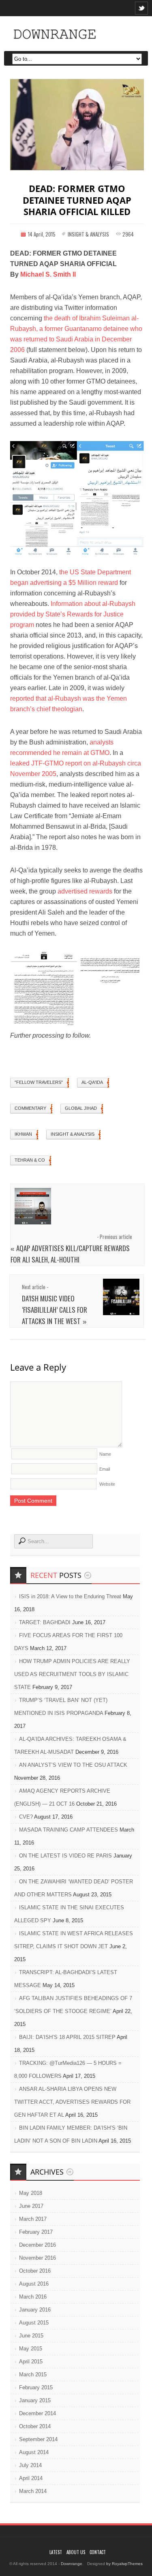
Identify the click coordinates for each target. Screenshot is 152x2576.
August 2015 (34, 2323)
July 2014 (30, 2465)
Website (107, 1484)
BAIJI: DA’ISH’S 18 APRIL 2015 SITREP (67, 2037)
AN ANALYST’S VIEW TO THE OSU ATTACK (73, 1765)
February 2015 (36, 2387)
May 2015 (31, 2349)
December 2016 (37, 2245)
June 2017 (31, 2206)
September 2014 (38, 2439)
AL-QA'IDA (92, 1082)
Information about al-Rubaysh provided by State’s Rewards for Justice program (73, 614)
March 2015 (33, 2374)
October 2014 (35, 2426)
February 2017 (36, 2232)
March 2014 (33, 2491)
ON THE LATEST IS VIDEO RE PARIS (65, 1856)
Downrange (72, 2564)
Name (105, 1454)
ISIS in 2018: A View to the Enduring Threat (70, 1596)
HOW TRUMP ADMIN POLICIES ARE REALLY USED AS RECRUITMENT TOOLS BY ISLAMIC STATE (72, 1674)
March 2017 (33, 2219)
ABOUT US (76, 2552)
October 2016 (35, 2271)
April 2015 (31, 2362)
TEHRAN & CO (30, 1160)
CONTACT (98, 2552)
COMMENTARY (30, 1108)
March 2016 (33, 2297)
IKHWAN (23, 1134)
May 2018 (31, 2193)
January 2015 (35, 2400)
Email (105, 1469)
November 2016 (37, 2258)
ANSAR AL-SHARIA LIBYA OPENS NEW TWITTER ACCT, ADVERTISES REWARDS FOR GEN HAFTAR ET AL (72, 2102)
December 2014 (37, 2413)
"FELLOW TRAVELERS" (39, 1082)
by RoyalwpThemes (124, 2564)
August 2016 (34, 2284)
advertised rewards (85, 891)
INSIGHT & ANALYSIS (88, 234)
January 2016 (35, 2310)
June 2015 (31, 2336)
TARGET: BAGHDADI (45, 1622)
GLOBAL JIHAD (81, 1108)
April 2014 (31, 2478)
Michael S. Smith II (48, 274)
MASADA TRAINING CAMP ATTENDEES (69, 1830)
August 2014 (34, 2452)
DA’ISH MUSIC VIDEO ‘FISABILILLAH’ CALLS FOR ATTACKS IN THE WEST (55, 1310)
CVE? (26, 1817)
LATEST (56, 2552)
